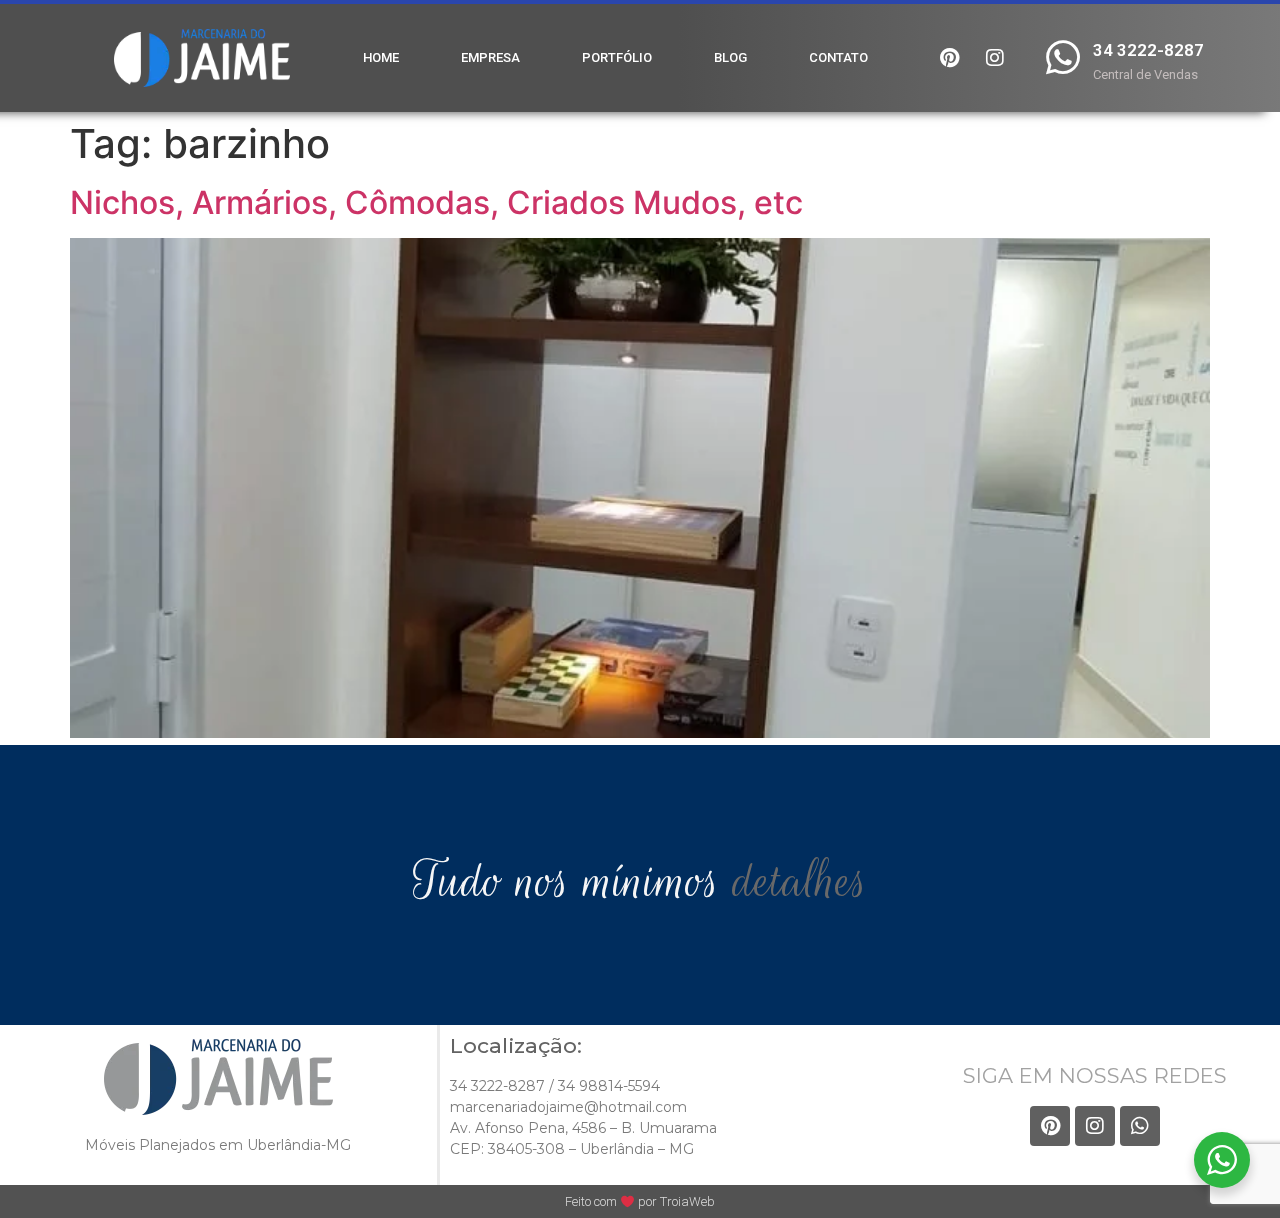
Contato (838, 57)
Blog (730, 57)
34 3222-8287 (1148, 50)
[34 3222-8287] (1063, 57)
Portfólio (617, 57)
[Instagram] (995, 58)
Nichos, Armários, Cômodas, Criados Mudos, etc (436, 202)
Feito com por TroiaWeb (640, 1201)
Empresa (490, 57)
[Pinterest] (950, 58)
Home (381, 57)
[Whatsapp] (1140, 1126)
